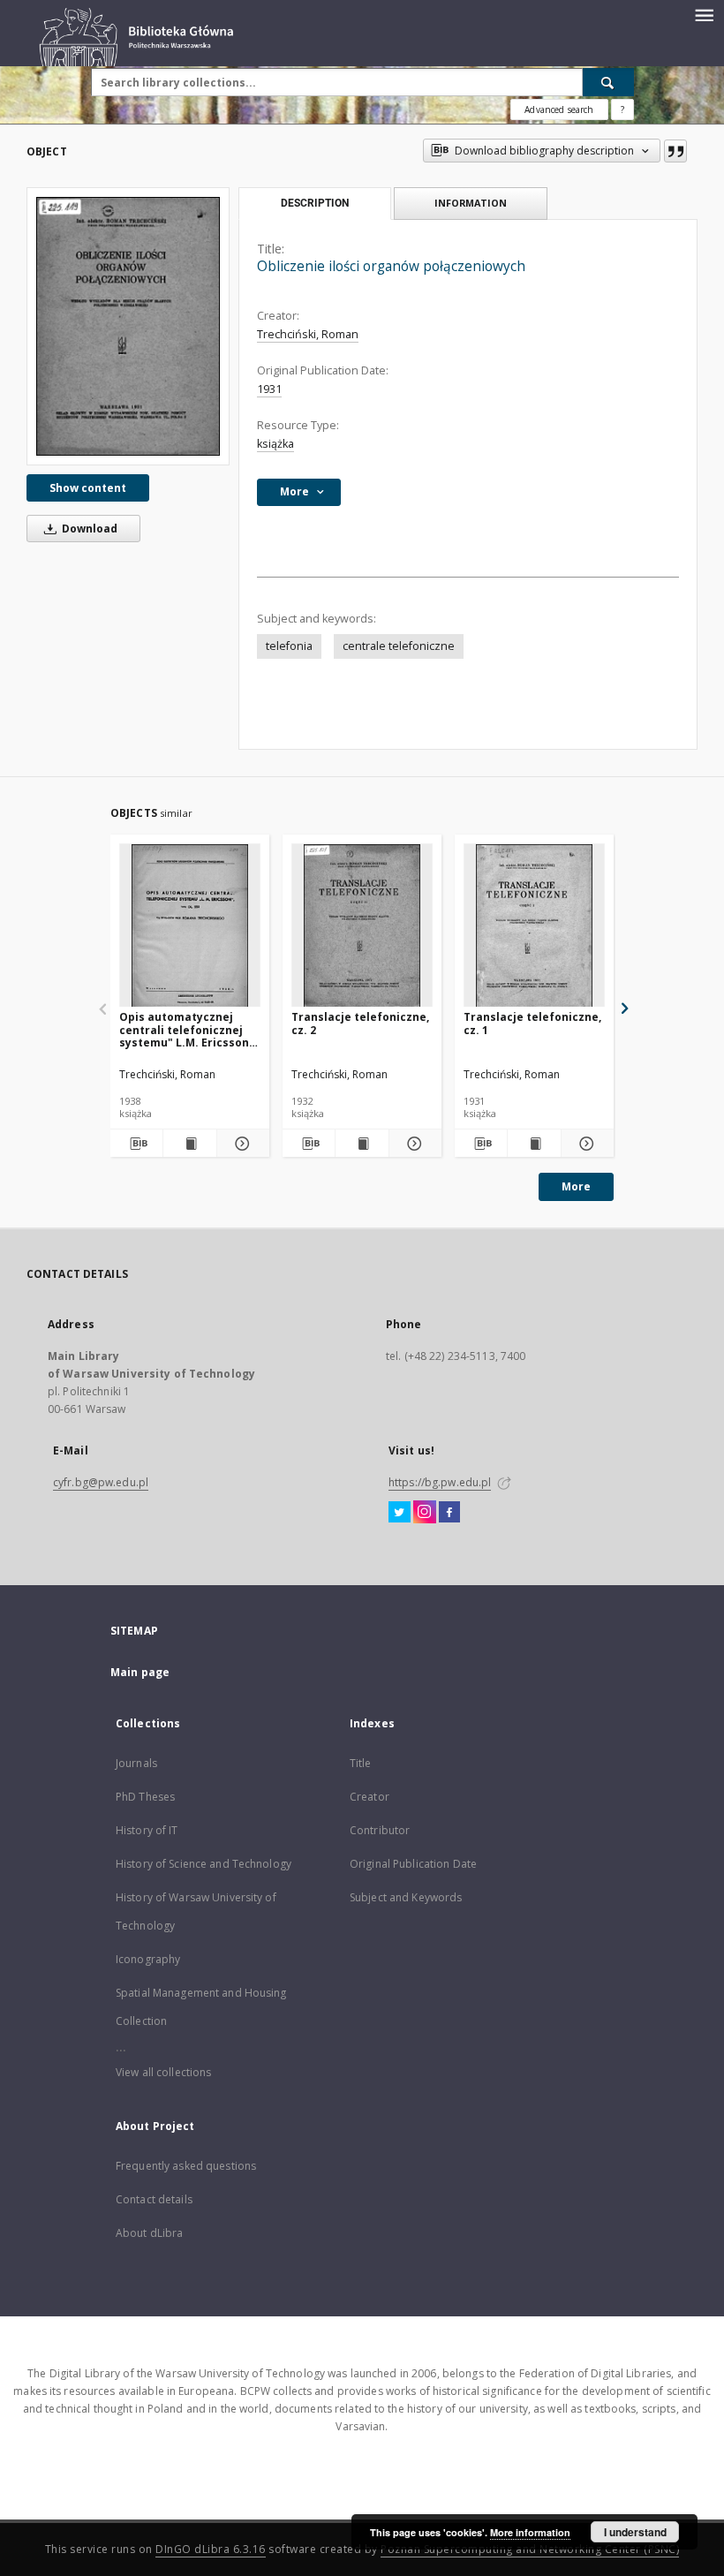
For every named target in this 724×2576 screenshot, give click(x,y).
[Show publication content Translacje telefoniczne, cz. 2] (362, 1144)
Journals (136, 1763)
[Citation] (675, 151)
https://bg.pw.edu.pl (440, 1482)
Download (88, 529)
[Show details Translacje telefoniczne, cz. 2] (413, 1144)
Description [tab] (315, 203)
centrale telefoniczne (399, 646)
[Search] (608, 82)
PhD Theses (145, 1797)
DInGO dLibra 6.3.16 (211, 2549)
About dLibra (149, 2233)
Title (361, 1763)
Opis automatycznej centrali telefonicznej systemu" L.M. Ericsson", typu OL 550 (188, 1029)
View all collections (163, 2072)
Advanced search (559, 110)
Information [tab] (471, 203)
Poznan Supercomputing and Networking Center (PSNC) (530, 2549)
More (576, 1186)
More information (530, 2532)
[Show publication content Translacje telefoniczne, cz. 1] (534, 1144)
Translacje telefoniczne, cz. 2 (360, 1023)
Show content (88, 488)
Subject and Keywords (406, 1897)
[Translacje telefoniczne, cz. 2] (362, 926)
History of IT (147, 1830)
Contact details (154, 2199)
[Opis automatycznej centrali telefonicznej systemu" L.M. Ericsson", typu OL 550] (190, 926)
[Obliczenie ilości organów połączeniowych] (128, 326)
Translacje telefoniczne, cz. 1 (532, 1023)
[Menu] (704, 14)
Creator (370, 1797)
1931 (269, 389)
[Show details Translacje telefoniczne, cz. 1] (585, 1144)
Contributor (380, 1830)
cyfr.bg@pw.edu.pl (101, 1482)
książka (275, 444)
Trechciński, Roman (308, 334)
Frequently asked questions (186, 2166)
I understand (635, 2532)
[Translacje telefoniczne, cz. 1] (534, 926)
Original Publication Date (413, 1864)
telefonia (289, 646)
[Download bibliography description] (136, 1144)
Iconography (148, 1959)
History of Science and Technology (204, 1864)
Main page (140, 1672)
